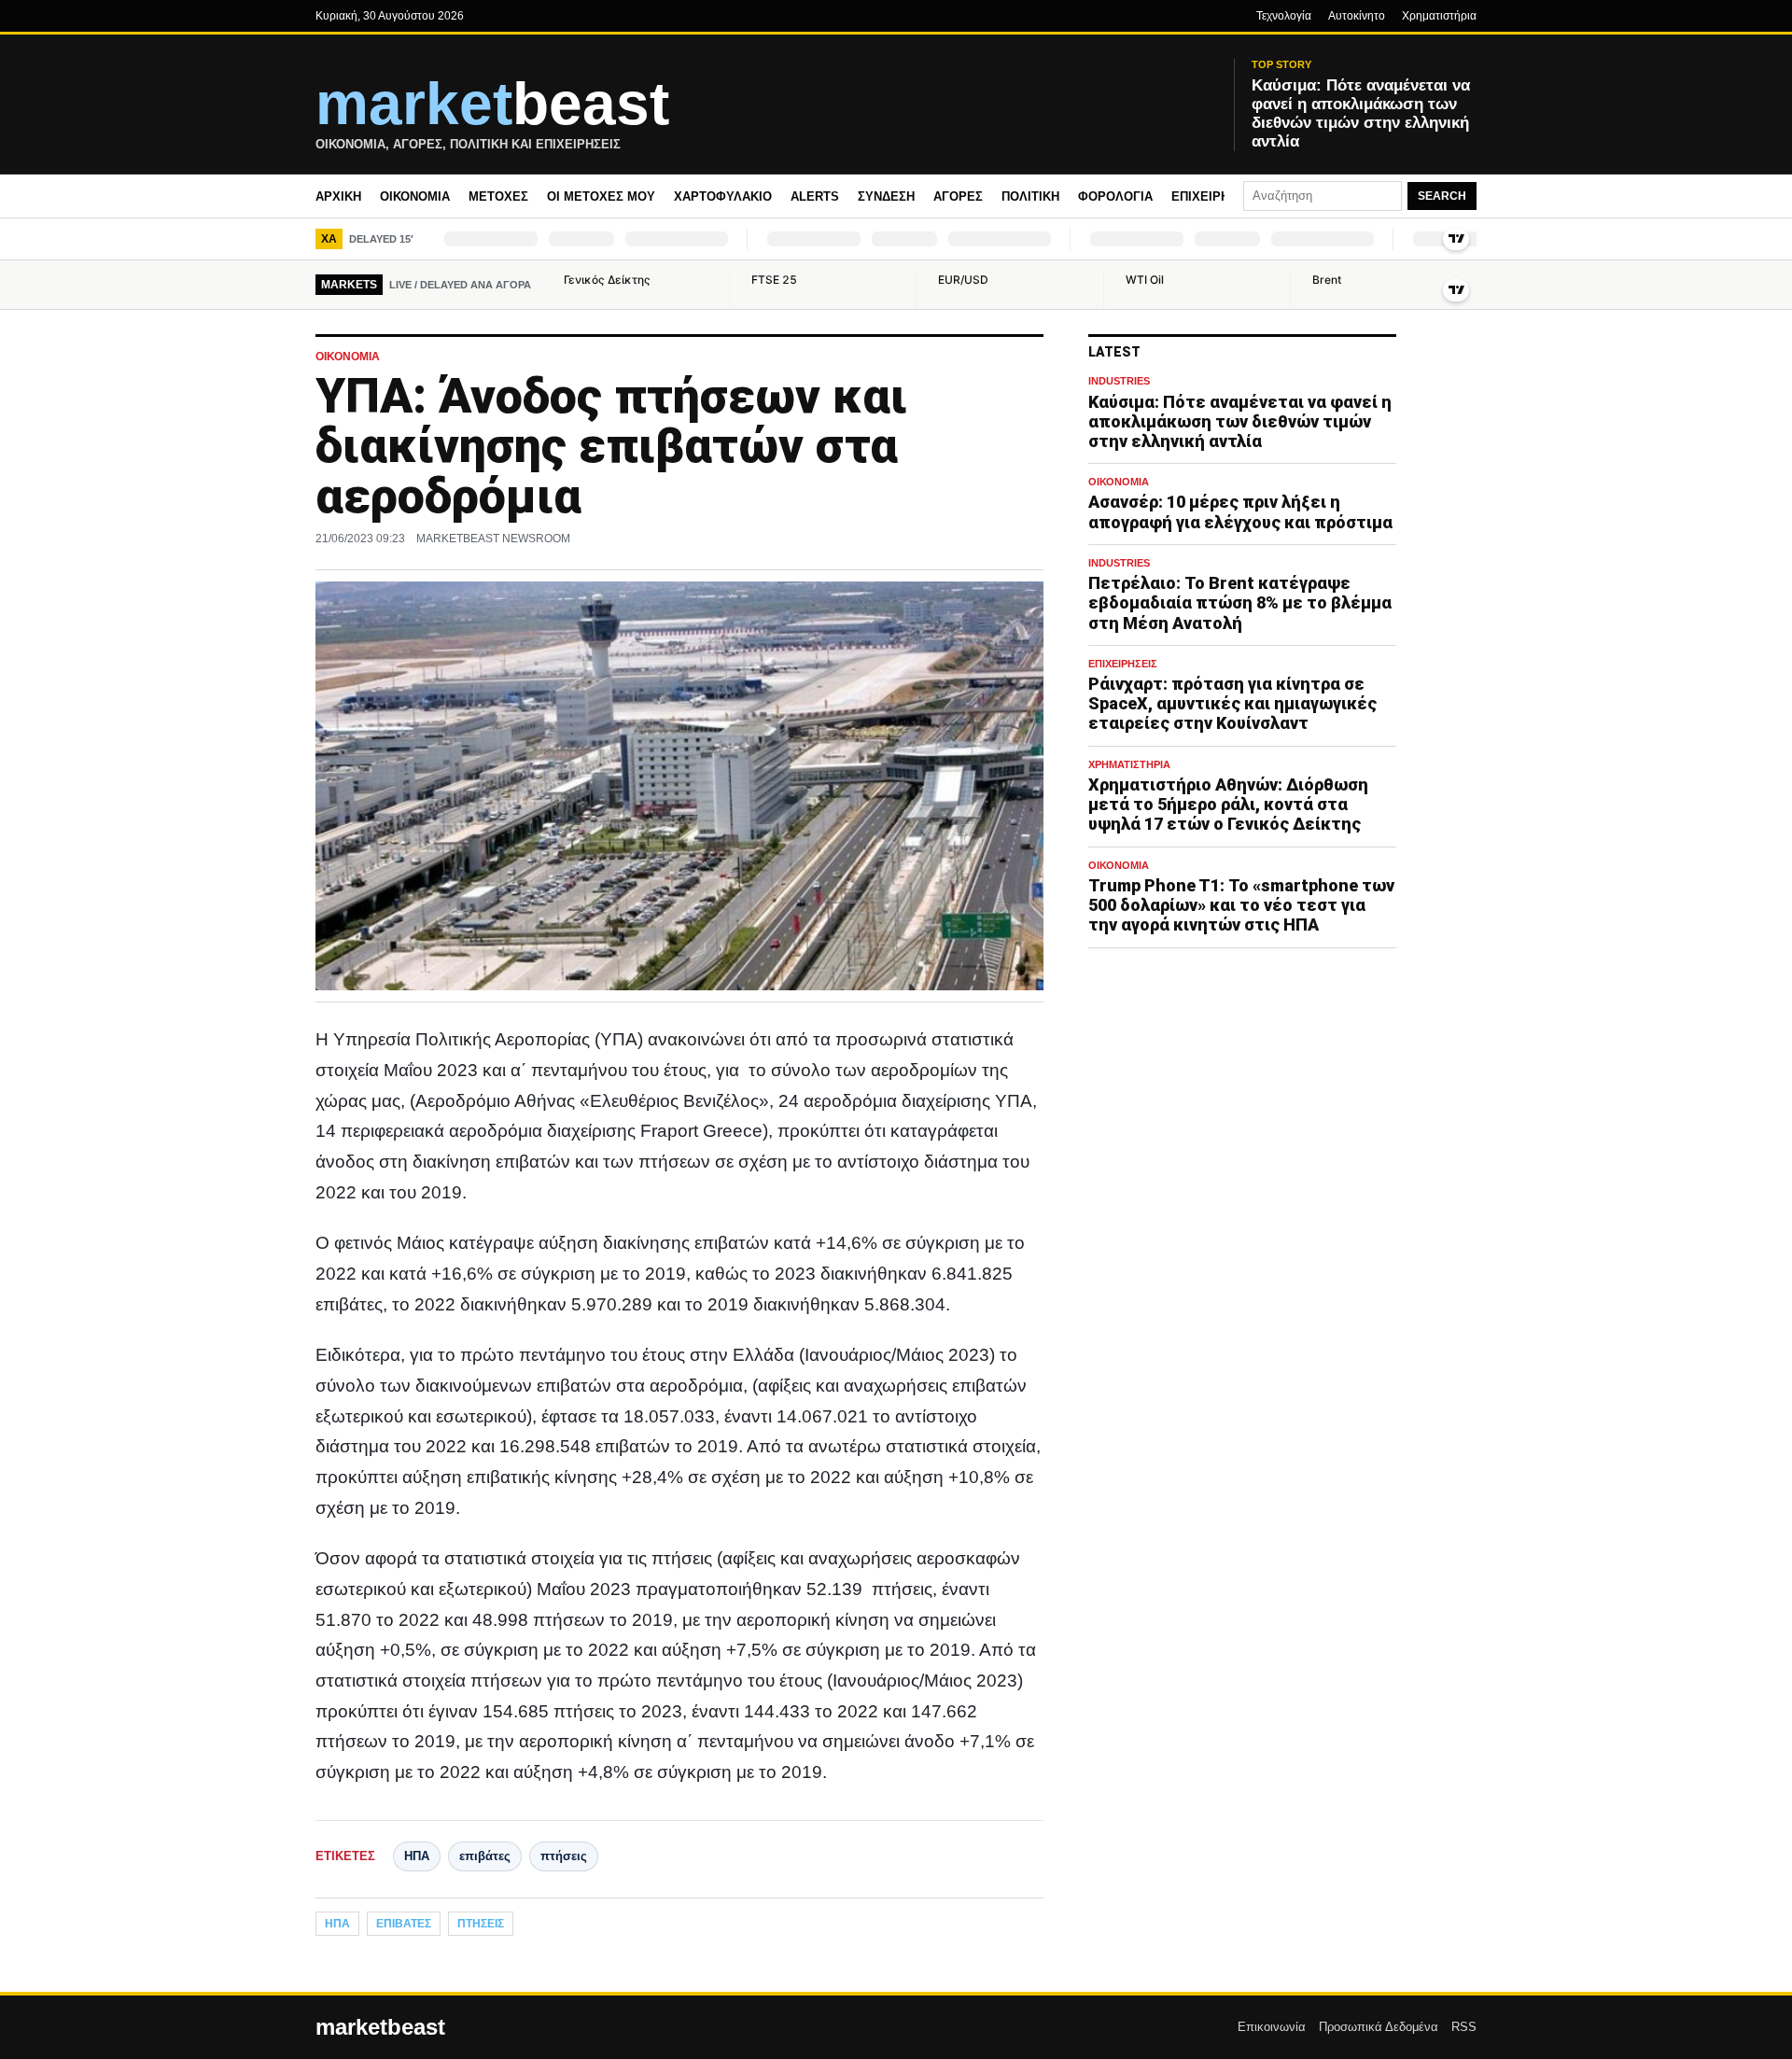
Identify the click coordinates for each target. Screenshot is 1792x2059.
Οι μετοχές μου (601, 196)
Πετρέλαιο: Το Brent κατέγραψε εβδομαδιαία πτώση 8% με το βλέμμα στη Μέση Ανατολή (1240, 603)
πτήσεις (564, 1856)
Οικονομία (415, 196)
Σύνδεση (886, 196)
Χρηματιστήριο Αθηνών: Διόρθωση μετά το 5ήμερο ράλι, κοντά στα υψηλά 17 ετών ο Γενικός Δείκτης (1228, 804)
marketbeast (380, 2027)
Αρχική (338, 196)
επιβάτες (485, 1856)
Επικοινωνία (1272, 2027)
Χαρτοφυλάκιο (723, 196)
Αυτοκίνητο (1357, 16)
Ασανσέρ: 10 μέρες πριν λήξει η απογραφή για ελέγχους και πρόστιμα (1240, 512)
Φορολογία (1115, 196)
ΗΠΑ (417, 1856)
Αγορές (958, 196)
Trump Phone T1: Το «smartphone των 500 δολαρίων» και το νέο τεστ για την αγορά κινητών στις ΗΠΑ (1241, 905)
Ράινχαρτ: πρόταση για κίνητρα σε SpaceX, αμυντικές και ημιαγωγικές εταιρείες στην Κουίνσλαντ (1232, 703)
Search (1442, 196)
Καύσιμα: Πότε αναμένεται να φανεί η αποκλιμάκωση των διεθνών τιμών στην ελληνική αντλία (1240, 421)
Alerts (815, 196)
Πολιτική (1030, 196)
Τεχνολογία (1284, 16)
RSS (1464, 2027)
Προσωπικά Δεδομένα (1379, 2027)
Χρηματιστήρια (1439, 16)
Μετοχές (498, 196)
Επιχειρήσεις (1214, 196)
